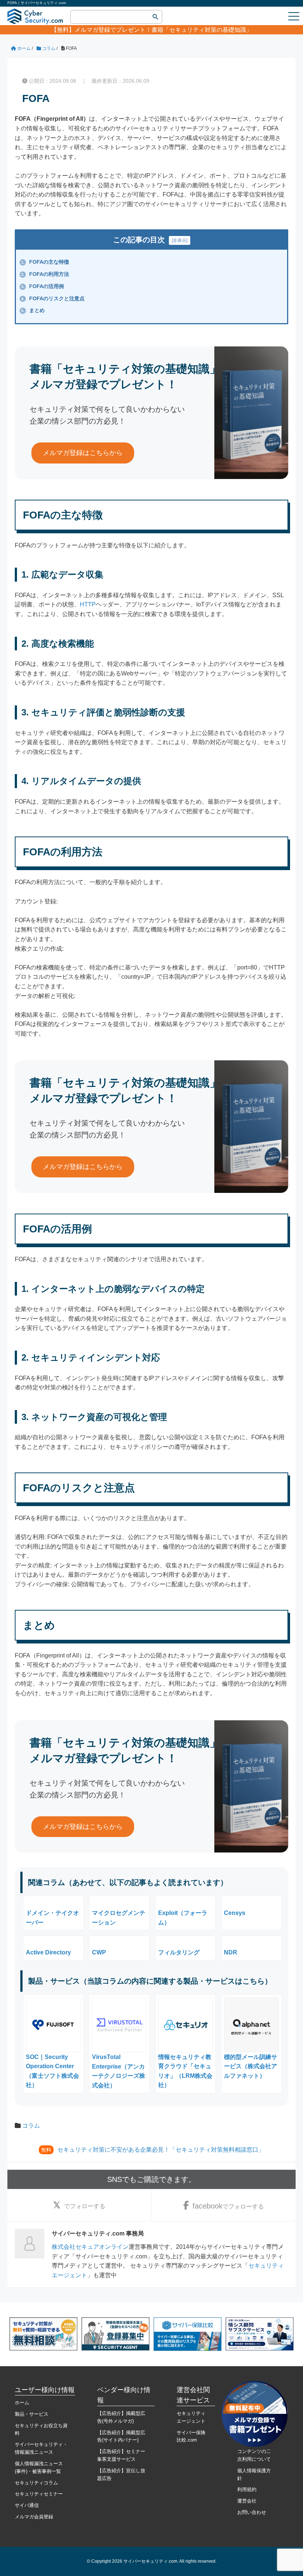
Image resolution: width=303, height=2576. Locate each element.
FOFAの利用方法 (45, 274)
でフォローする (85, 2206)
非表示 (180, 240)
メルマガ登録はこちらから (83, 453)
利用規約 (247, 2489)
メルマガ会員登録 (34, 2517)
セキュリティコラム (36, 2483)
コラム (31, 2126)
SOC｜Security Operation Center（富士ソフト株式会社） (52, 2071)
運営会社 (247, 2501)
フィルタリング (179, 1952)
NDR (231, 1952)
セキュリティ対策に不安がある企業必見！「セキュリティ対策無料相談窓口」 (161, 2150)
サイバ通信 (27, 2505)
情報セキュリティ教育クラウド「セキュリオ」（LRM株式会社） (185, 2071)
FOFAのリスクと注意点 (53, 298)
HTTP (88, 604)
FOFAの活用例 (42, 286)
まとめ (33, 310)
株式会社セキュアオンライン (90, 2247)
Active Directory (48, 1952)
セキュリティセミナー (39, 2494)
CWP (99, 1952)
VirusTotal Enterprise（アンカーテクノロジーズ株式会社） (119, 2071)
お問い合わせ (252, 2512)
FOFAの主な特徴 (45, 262)
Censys (235, 1913)
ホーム (22, 2403)
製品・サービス (32, 2414)
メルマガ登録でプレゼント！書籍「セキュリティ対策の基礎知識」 (163, 30)
